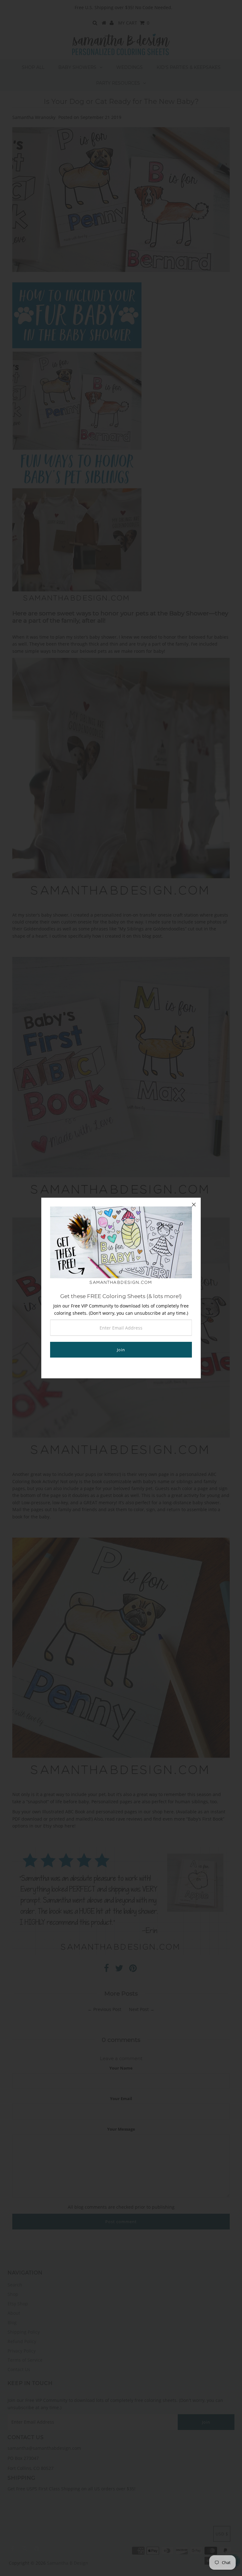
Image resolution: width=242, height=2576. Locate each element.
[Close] (194, 1205)
